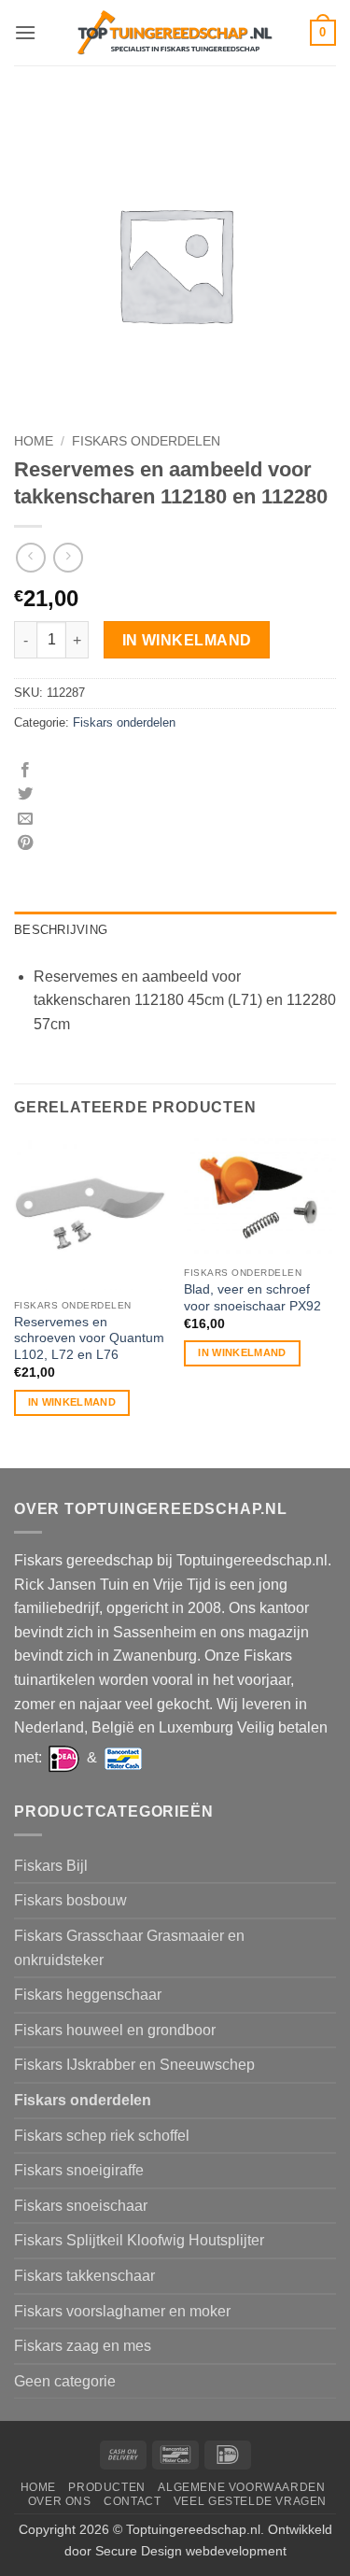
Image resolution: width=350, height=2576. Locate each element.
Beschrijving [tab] (61, 930)
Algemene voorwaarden (241, 2487)
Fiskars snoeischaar (81, 2206)
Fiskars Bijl (51, 1866)
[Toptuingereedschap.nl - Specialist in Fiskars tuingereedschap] (175, 33)
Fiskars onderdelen (146, 441)
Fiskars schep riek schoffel (102, 2136)
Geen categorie (65, 2381)
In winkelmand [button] (72, 1402)
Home (34, 441)
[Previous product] (68, 557)
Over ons (60, 2501)
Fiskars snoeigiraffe (79, 2170)
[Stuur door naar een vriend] (25, 819)
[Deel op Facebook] (25, 771)
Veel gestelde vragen (250, 2501)
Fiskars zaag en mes (83, 2346)
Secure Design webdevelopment (191, 2551)
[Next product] (30, 557)
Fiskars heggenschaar (88, 1995)
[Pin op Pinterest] (25, 843)
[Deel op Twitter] (25, 795)
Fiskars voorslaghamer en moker (122, 2311)
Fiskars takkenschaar (84, 2276)
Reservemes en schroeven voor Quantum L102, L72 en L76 (89, 1338)
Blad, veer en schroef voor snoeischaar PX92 (252, 1298)
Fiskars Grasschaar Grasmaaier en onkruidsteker (129, 1948)
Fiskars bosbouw (70, 1900)
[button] (25, 32)
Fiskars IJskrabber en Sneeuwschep (134, 2065)
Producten (107, 2487)
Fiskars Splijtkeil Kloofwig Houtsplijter (139, 2240)
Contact (132, 2501)
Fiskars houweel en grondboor (115, 2030)
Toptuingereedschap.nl (193, 2529)
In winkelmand (187, 640)
